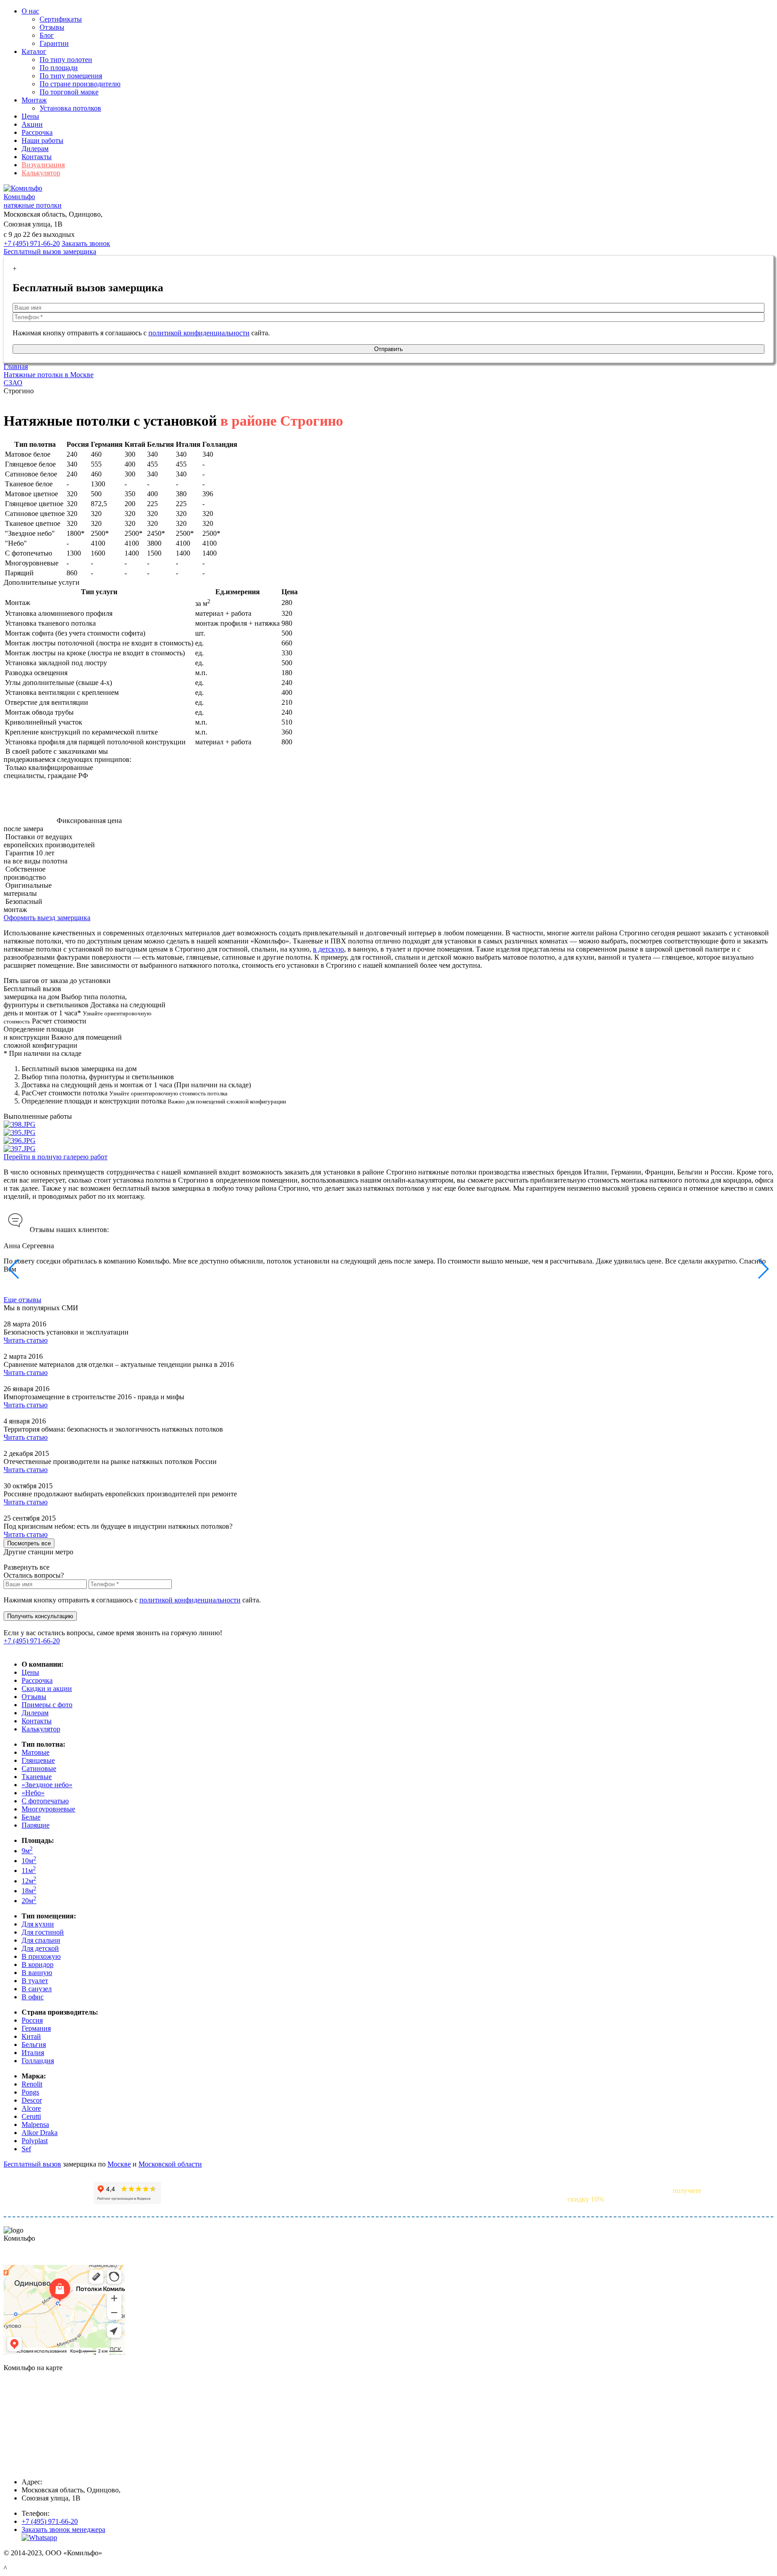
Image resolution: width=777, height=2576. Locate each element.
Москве (119, 2164)
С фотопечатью (45, 1801)
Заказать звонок (86, 243)
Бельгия (34, 2044)
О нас (30, 11)
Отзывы (52, 27)
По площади (59, 68)
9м (27, 1851)
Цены (30, 116)
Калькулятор (41, 173)
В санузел (37, 1989)
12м (29, 1881)
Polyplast (35, 2141)
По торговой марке (69, 92)
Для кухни (38, 1924)
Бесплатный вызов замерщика (50, 251)
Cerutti (31, 2116)
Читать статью (26, 1340)
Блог (47, 35)
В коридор (38, 1964)
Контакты (37, 157)
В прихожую (41, 1956)
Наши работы (42, 140)
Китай (31, 2036)
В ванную (37, 1973)
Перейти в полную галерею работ (56, 1157)
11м (29, 1871)
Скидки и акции (47, 1688)
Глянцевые (38, 1760)
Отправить (388, 349)
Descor (32, 2100)
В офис (33, 1997)
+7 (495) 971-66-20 (32, 243)
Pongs (30, 2092)
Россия (32, 2020)
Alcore (31, 2108)
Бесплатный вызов (32, 2164)
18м (29, 1891)
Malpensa (35, 2124)
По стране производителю (80, 84)
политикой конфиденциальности (199, 333)
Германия (36, 2028)
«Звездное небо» (47, 1785)
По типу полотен (66, 60)
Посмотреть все (29, 1543)
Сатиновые (39, 1768)
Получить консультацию (40, 1616)
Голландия (38, 2061)
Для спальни (41, 1940)
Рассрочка (37, 132)
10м (29, 1861)
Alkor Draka (40, 2133)
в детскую (328, 949)
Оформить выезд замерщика (47, 918)
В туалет (35, 1981)
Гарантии (54, 43)
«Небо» (33, 1793)
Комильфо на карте (33, 2253)
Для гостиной (43, 1932)
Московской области (170, 2164)
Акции (32, 124)
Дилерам (35, 149)
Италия (33, 2053)
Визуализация (43, 165)
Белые (31, 1817)
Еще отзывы (22, 1300)
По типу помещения (71, 76)
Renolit (32, 2084)
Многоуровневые (48, 1809)
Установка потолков (70, 108)
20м (29, 1901)
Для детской (40, 1948)
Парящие (36, 1825)
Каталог (34, 51)
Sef (26, 2149)
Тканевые (37, 1777)
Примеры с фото (47, 1705)
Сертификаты (61, 19)
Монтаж (34, 100)
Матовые (36, 1752)
